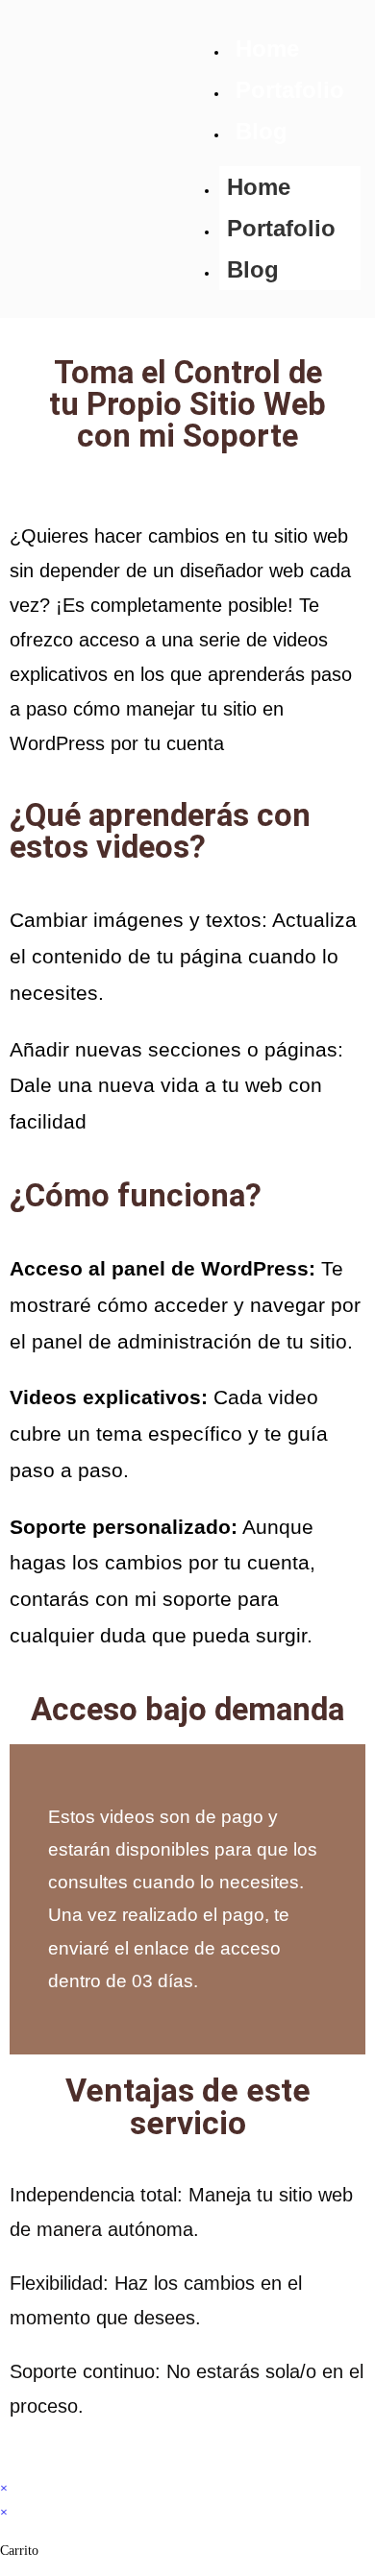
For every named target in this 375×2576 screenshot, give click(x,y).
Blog (262, 131)
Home (267, 49)
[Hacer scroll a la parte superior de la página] (5, 2464)
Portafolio (290, 90)
